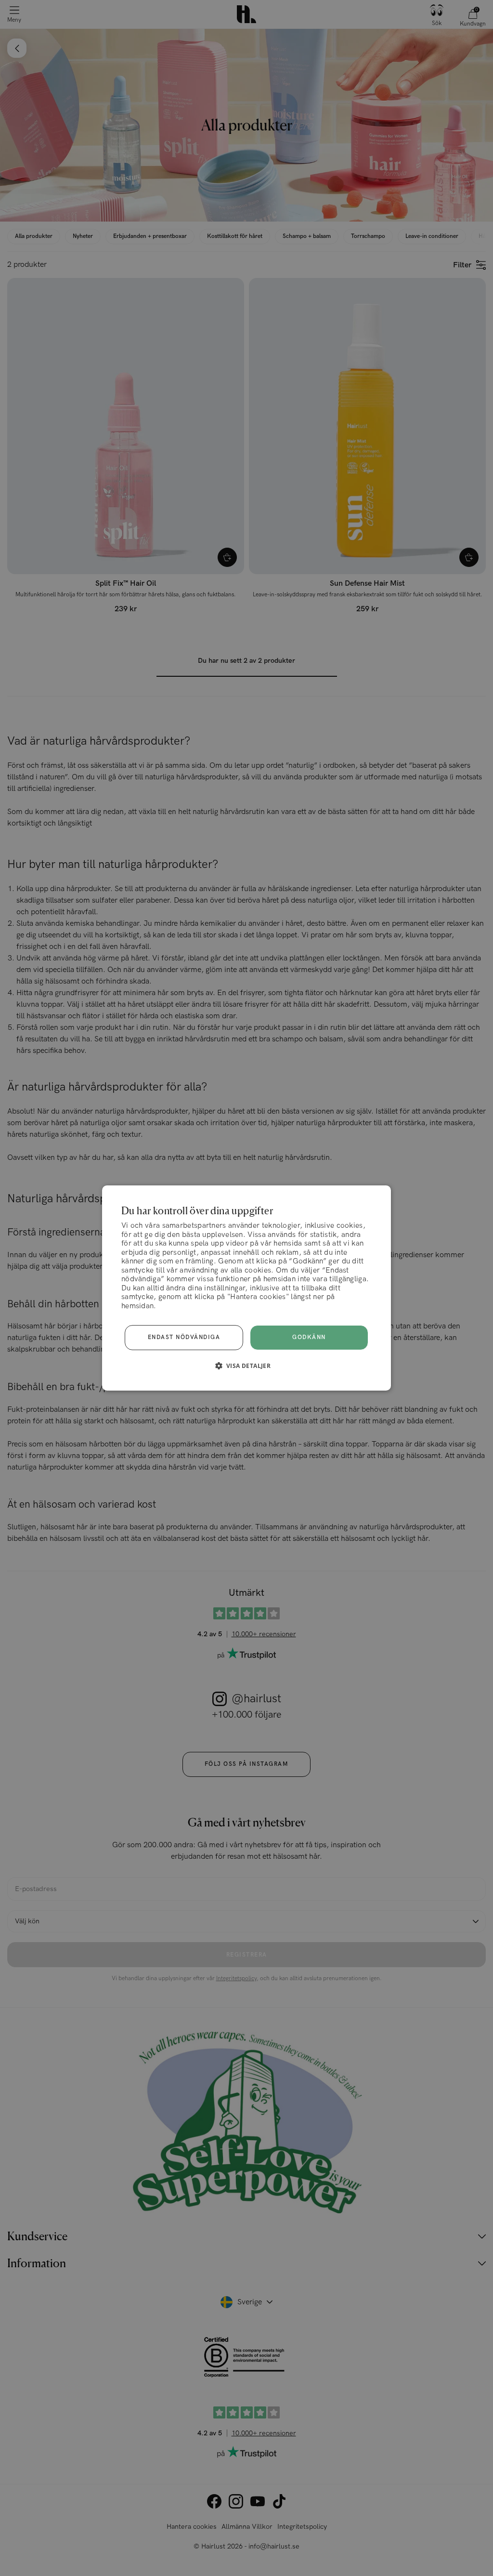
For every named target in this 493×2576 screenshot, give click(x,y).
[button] (247, 1366)
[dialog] (246, 1288)
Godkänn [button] (309, 1337)
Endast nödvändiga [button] (184, 1337)
